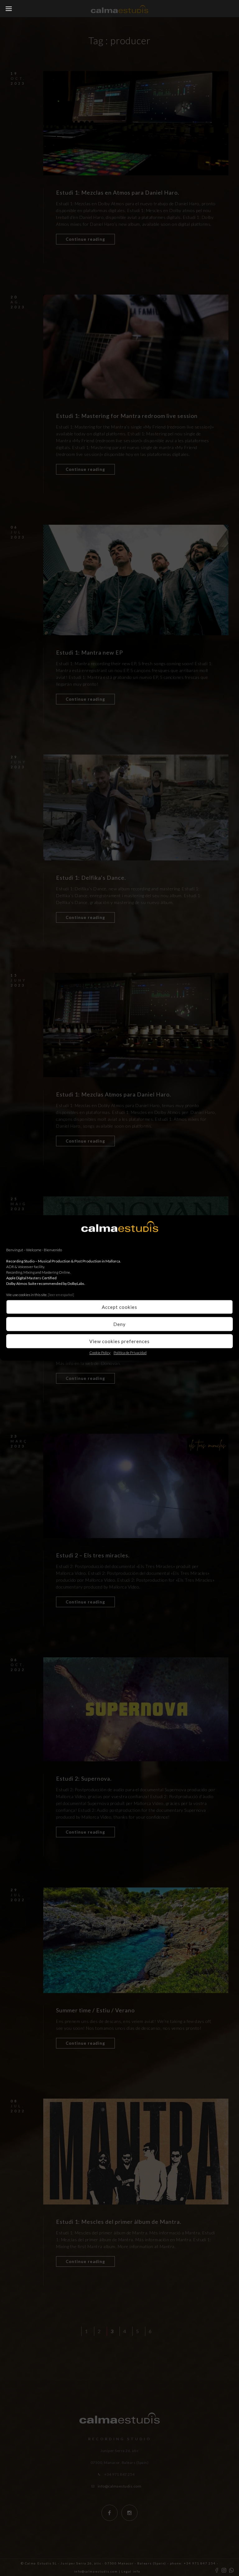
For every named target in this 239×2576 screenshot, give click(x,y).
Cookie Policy (100, 1353)
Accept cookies (119, 1307)
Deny (119, 1324)
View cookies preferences (119, 1341)
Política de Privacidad (130, 1353)
